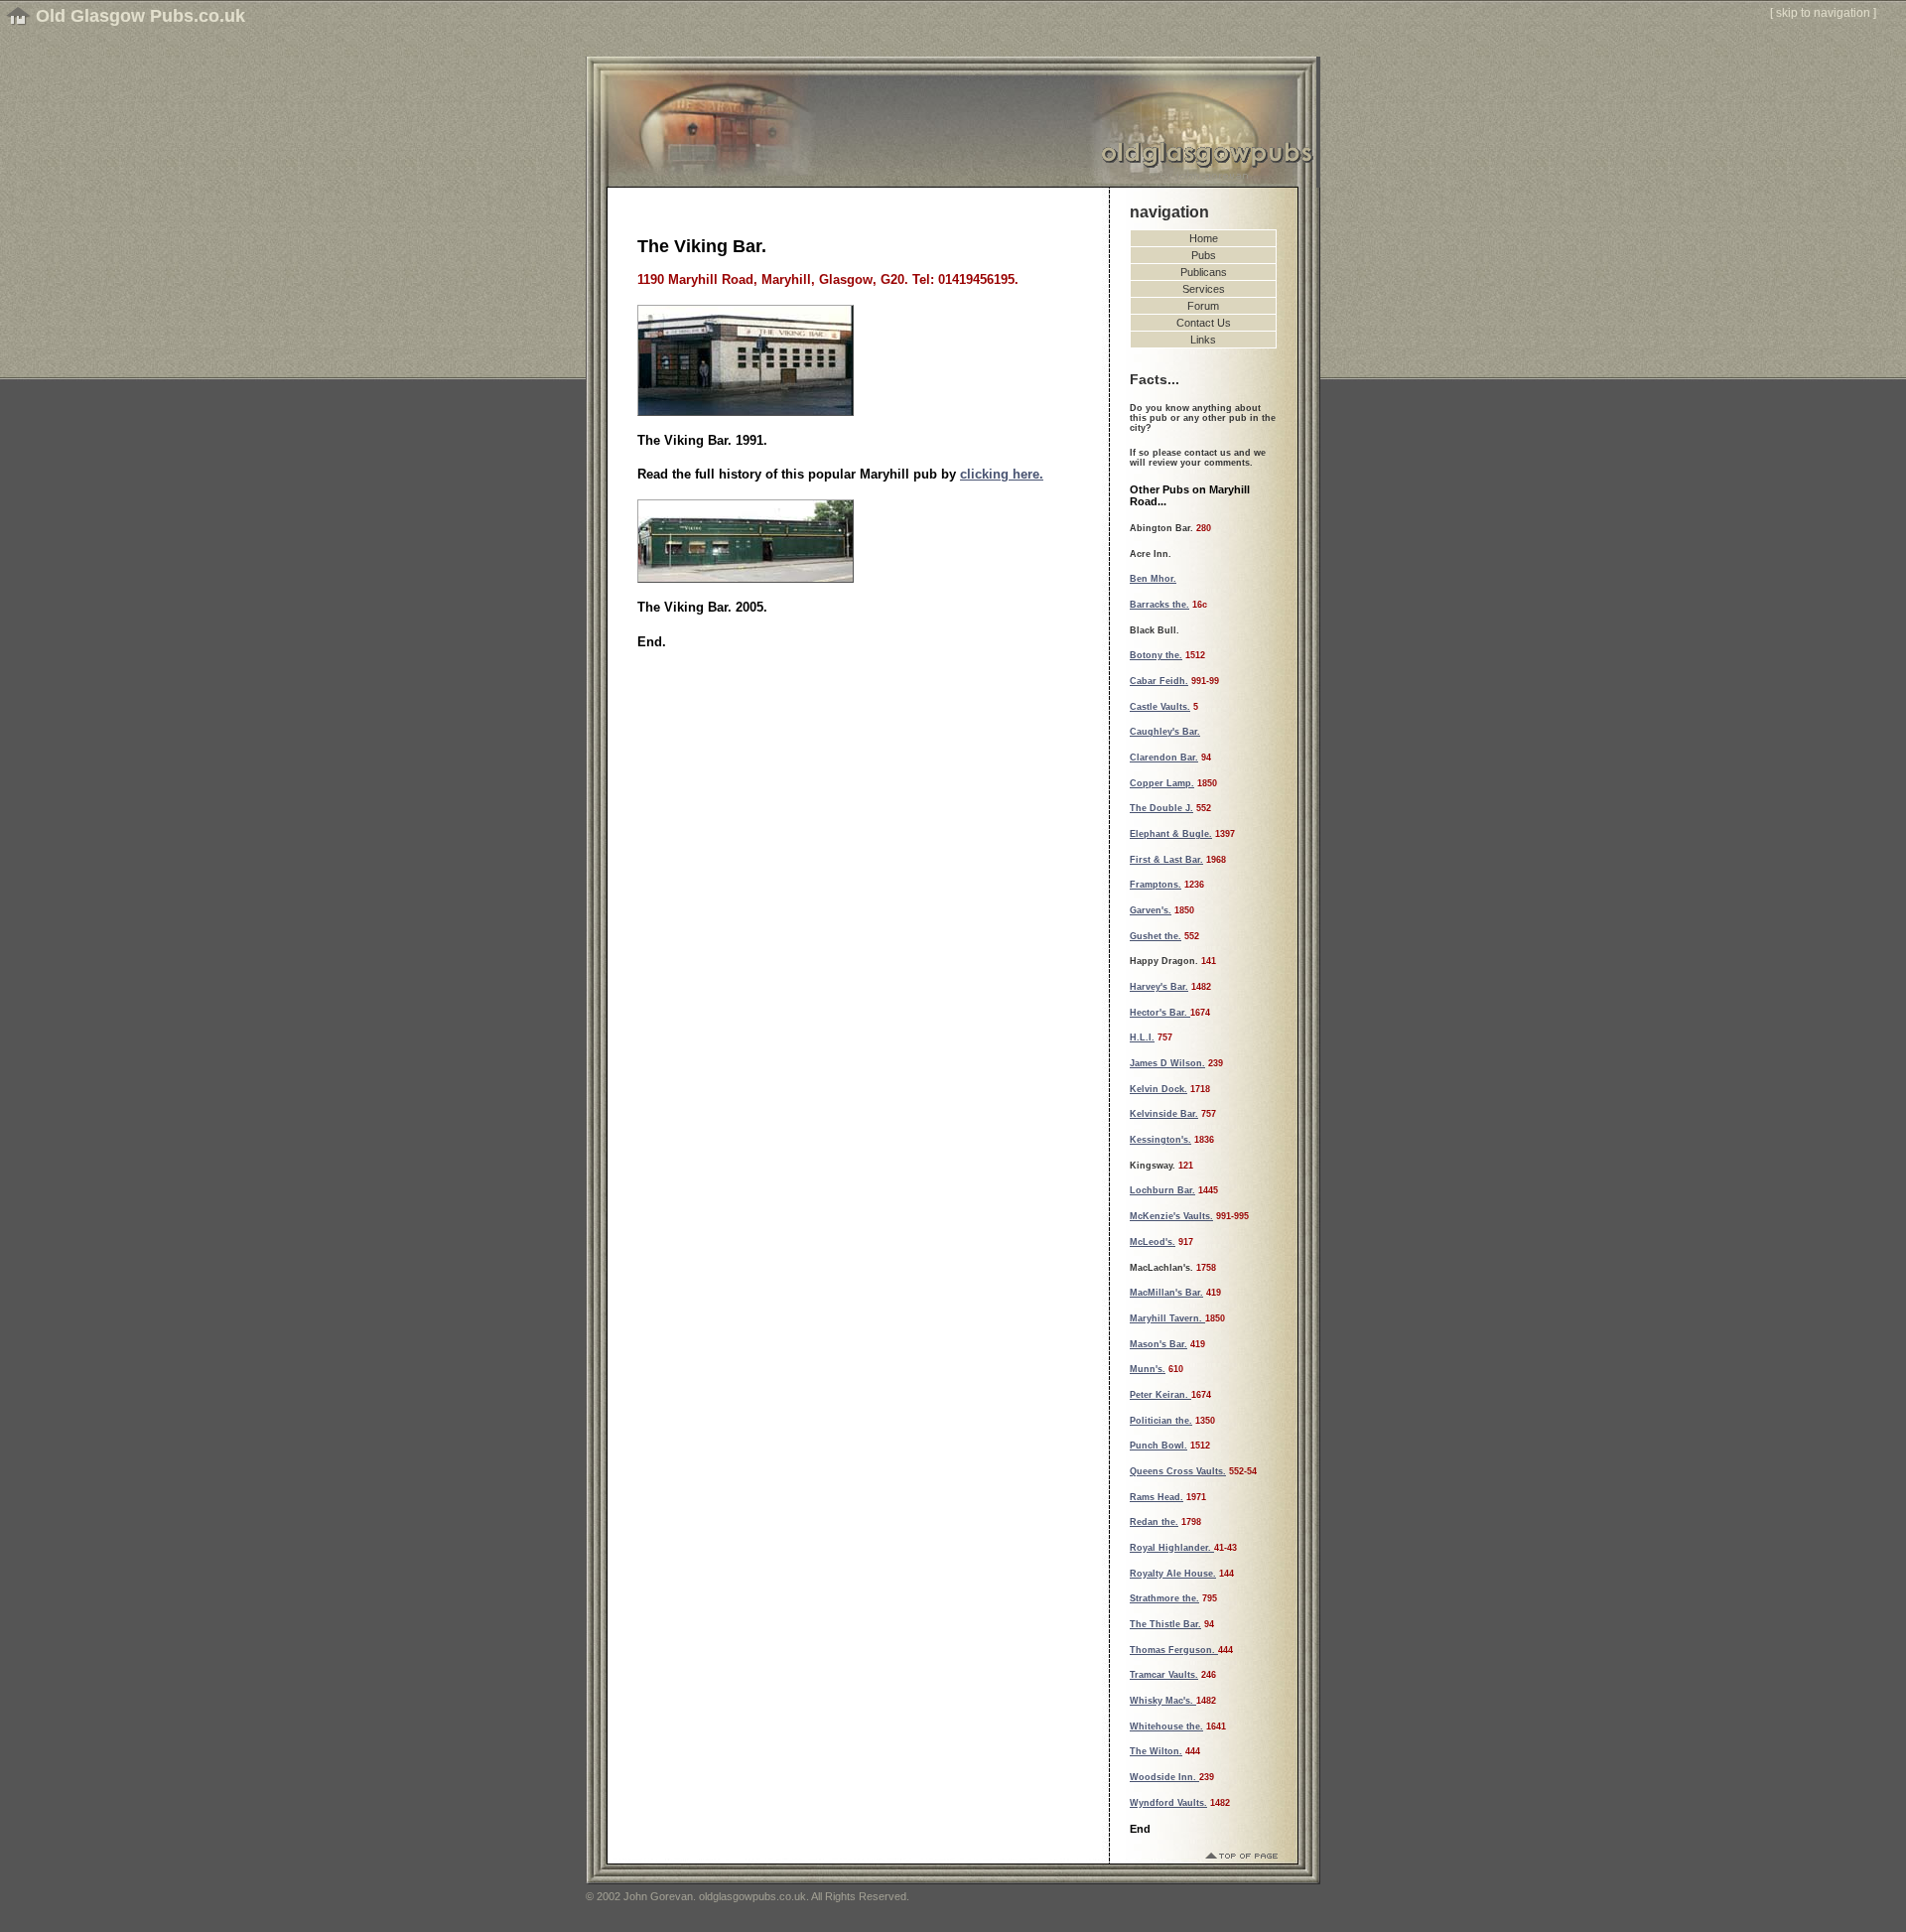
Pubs (1204, 255)
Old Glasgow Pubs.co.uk (140, 16)
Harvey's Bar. (1159, 987)
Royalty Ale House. (1173, 1574)
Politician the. (1161, 1421)
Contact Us (1204, 323)
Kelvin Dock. (1158, 1089)
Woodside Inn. (1164, 1777)
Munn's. (1148, 1369)
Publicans (1204, 272)
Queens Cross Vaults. (1178, 1471)
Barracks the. (1159, 605)
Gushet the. (1156, 936)
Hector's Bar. (1160, 1013)
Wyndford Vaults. (1168, 1803)
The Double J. (1161, 808)
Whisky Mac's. (1163, 1701)
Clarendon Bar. (1164, 758)
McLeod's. (1153, 1242)
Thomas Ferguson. (1174, 1650)
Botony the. (1156, 655)
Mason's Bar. (1158, 1344)
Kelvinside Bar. (1164, 1114)
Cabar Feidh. (1159, 681)
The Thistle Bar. (1165, 1624)
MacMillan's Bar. (1166, 1293)
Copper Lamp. (1162, 783)
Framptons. (1156, 885)
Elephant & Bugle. (1171, 834)
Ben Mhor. (1153, 579)
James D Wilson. (1167, 1063)
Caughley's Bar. (1165, 732)
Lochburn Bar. (1162, 1190)
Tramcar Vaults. (1164, 1675)
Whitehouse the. (1166, 1726)
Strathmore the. (1164, 1598)
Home (1204, 238)
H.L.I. (1142, 1037)
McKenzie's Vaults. (1171, 1216)
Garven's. (1151, 910)
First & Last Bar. (1166, 860)
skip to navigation (1823, 13)
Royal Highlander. (1172, 1548)
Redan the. (1154, 1522)
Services (1204, 289)
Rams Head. (1157, 1497)
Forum (1203, 306)
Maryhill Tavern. (1167, 1318)
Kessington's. (1160, 1140)
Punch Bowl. (1158, 1446)
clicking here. (1002, 474)
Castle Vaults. (1160, 707)
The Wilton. (1156, 1751)
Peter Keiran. (1160, 1395)
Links (1203, 340)
